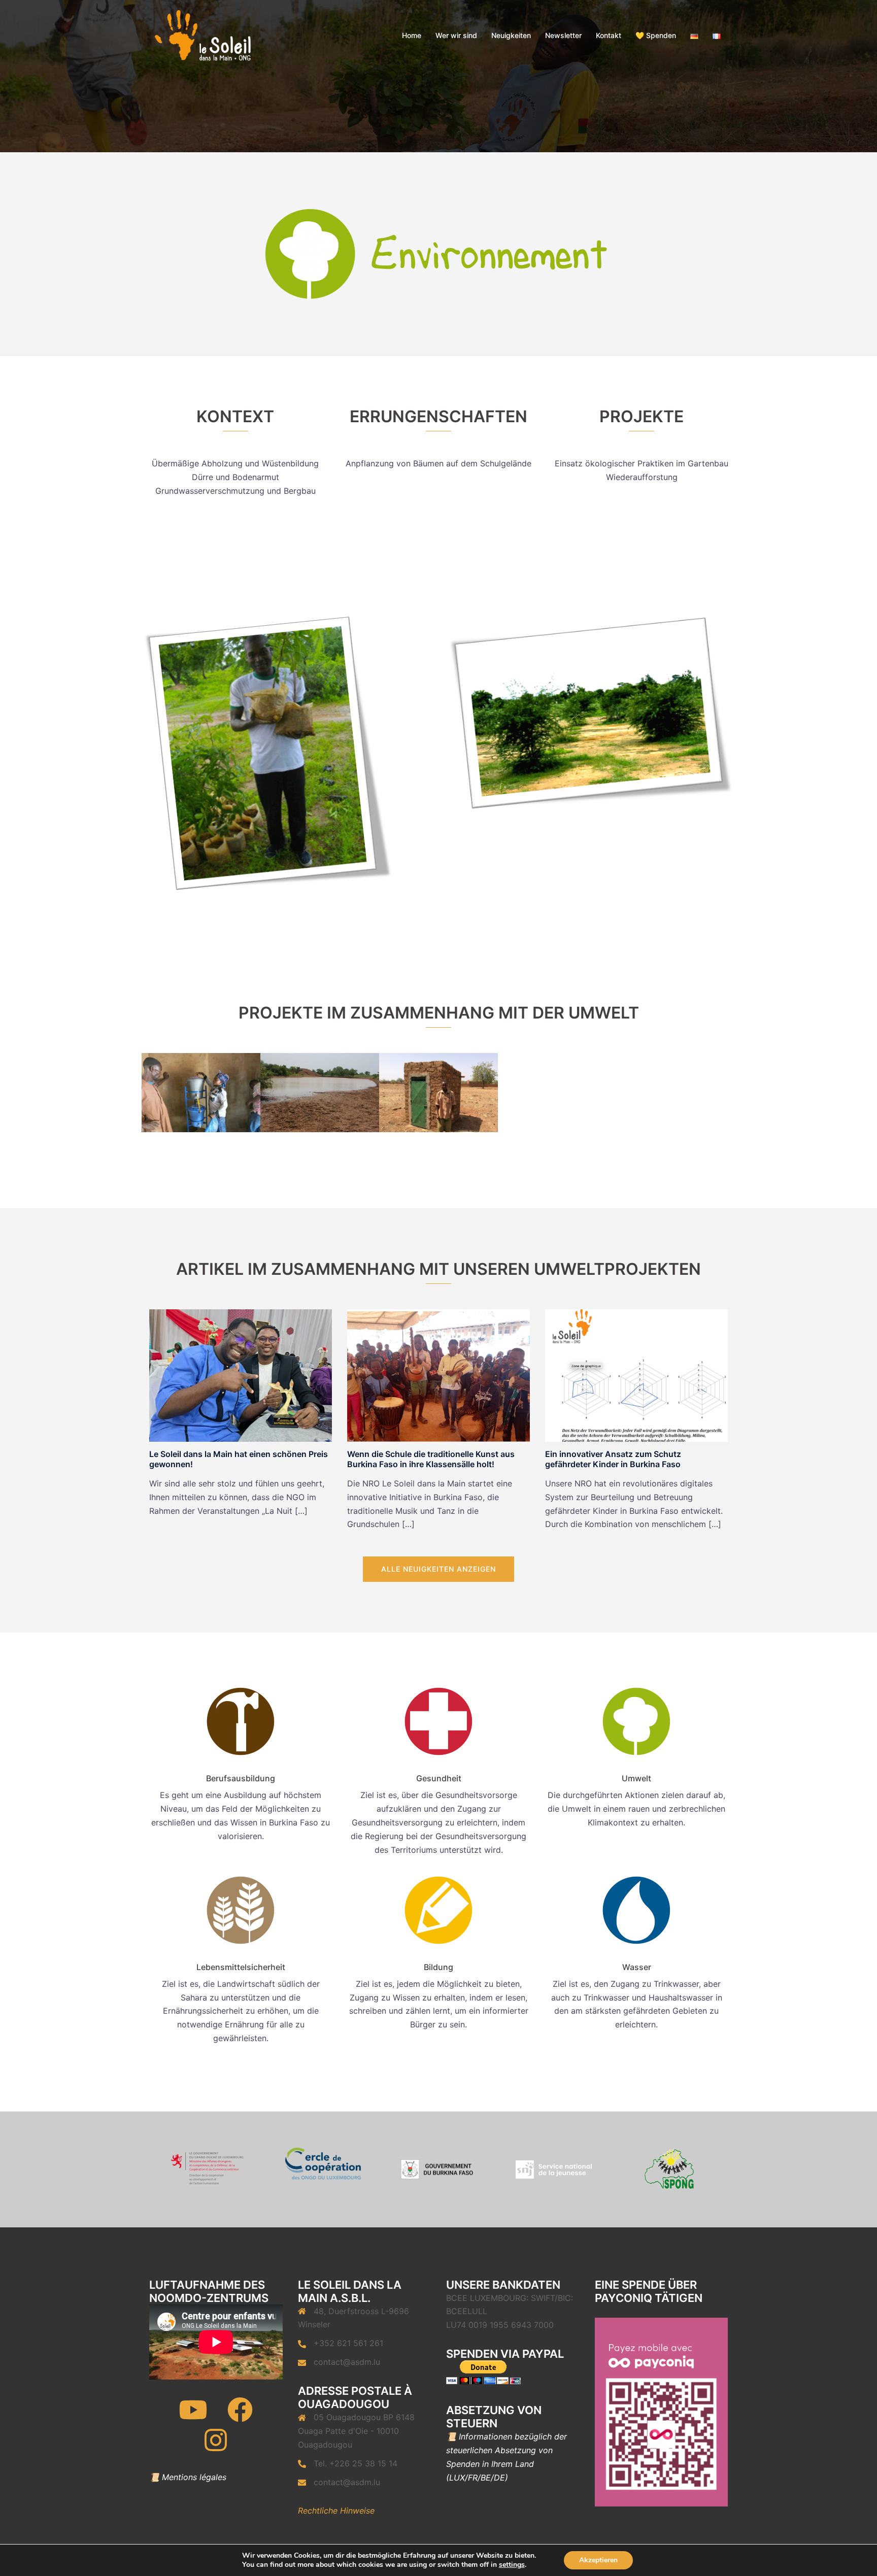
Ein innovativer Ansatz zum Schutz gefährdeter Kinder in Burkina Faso (613, 1459)
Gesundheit (439, 1778)
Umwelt (636, 1778)
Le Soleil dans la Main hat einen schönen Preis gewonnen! (239, 1459)
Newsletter (563, 35)
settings (512, 2565)
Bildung (438, 1967)
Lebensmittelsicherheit (241, 1967)
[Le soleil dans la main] (202, 35)
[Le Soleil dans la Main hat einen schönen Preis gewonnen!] (241, 1375)
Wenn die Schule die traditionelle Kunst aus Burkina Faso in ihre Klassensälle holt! (431, 1459)
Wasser (637, 1967)
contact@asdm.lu (347, 2362)
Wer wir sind (456, 35)
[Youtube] (193, 2416)
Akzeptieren (598, 2560)
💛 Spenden (656, 35)
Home (412, 35)
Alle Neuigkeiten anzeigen (438, 1569)
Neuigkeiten (511, 35)
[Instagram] (216, 2447)
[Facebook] (240, 2416)
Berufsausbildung (241, 1778)
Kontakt (609, 35)
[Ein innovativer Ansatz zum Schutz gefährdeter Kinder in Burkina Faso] (636, 1375)
